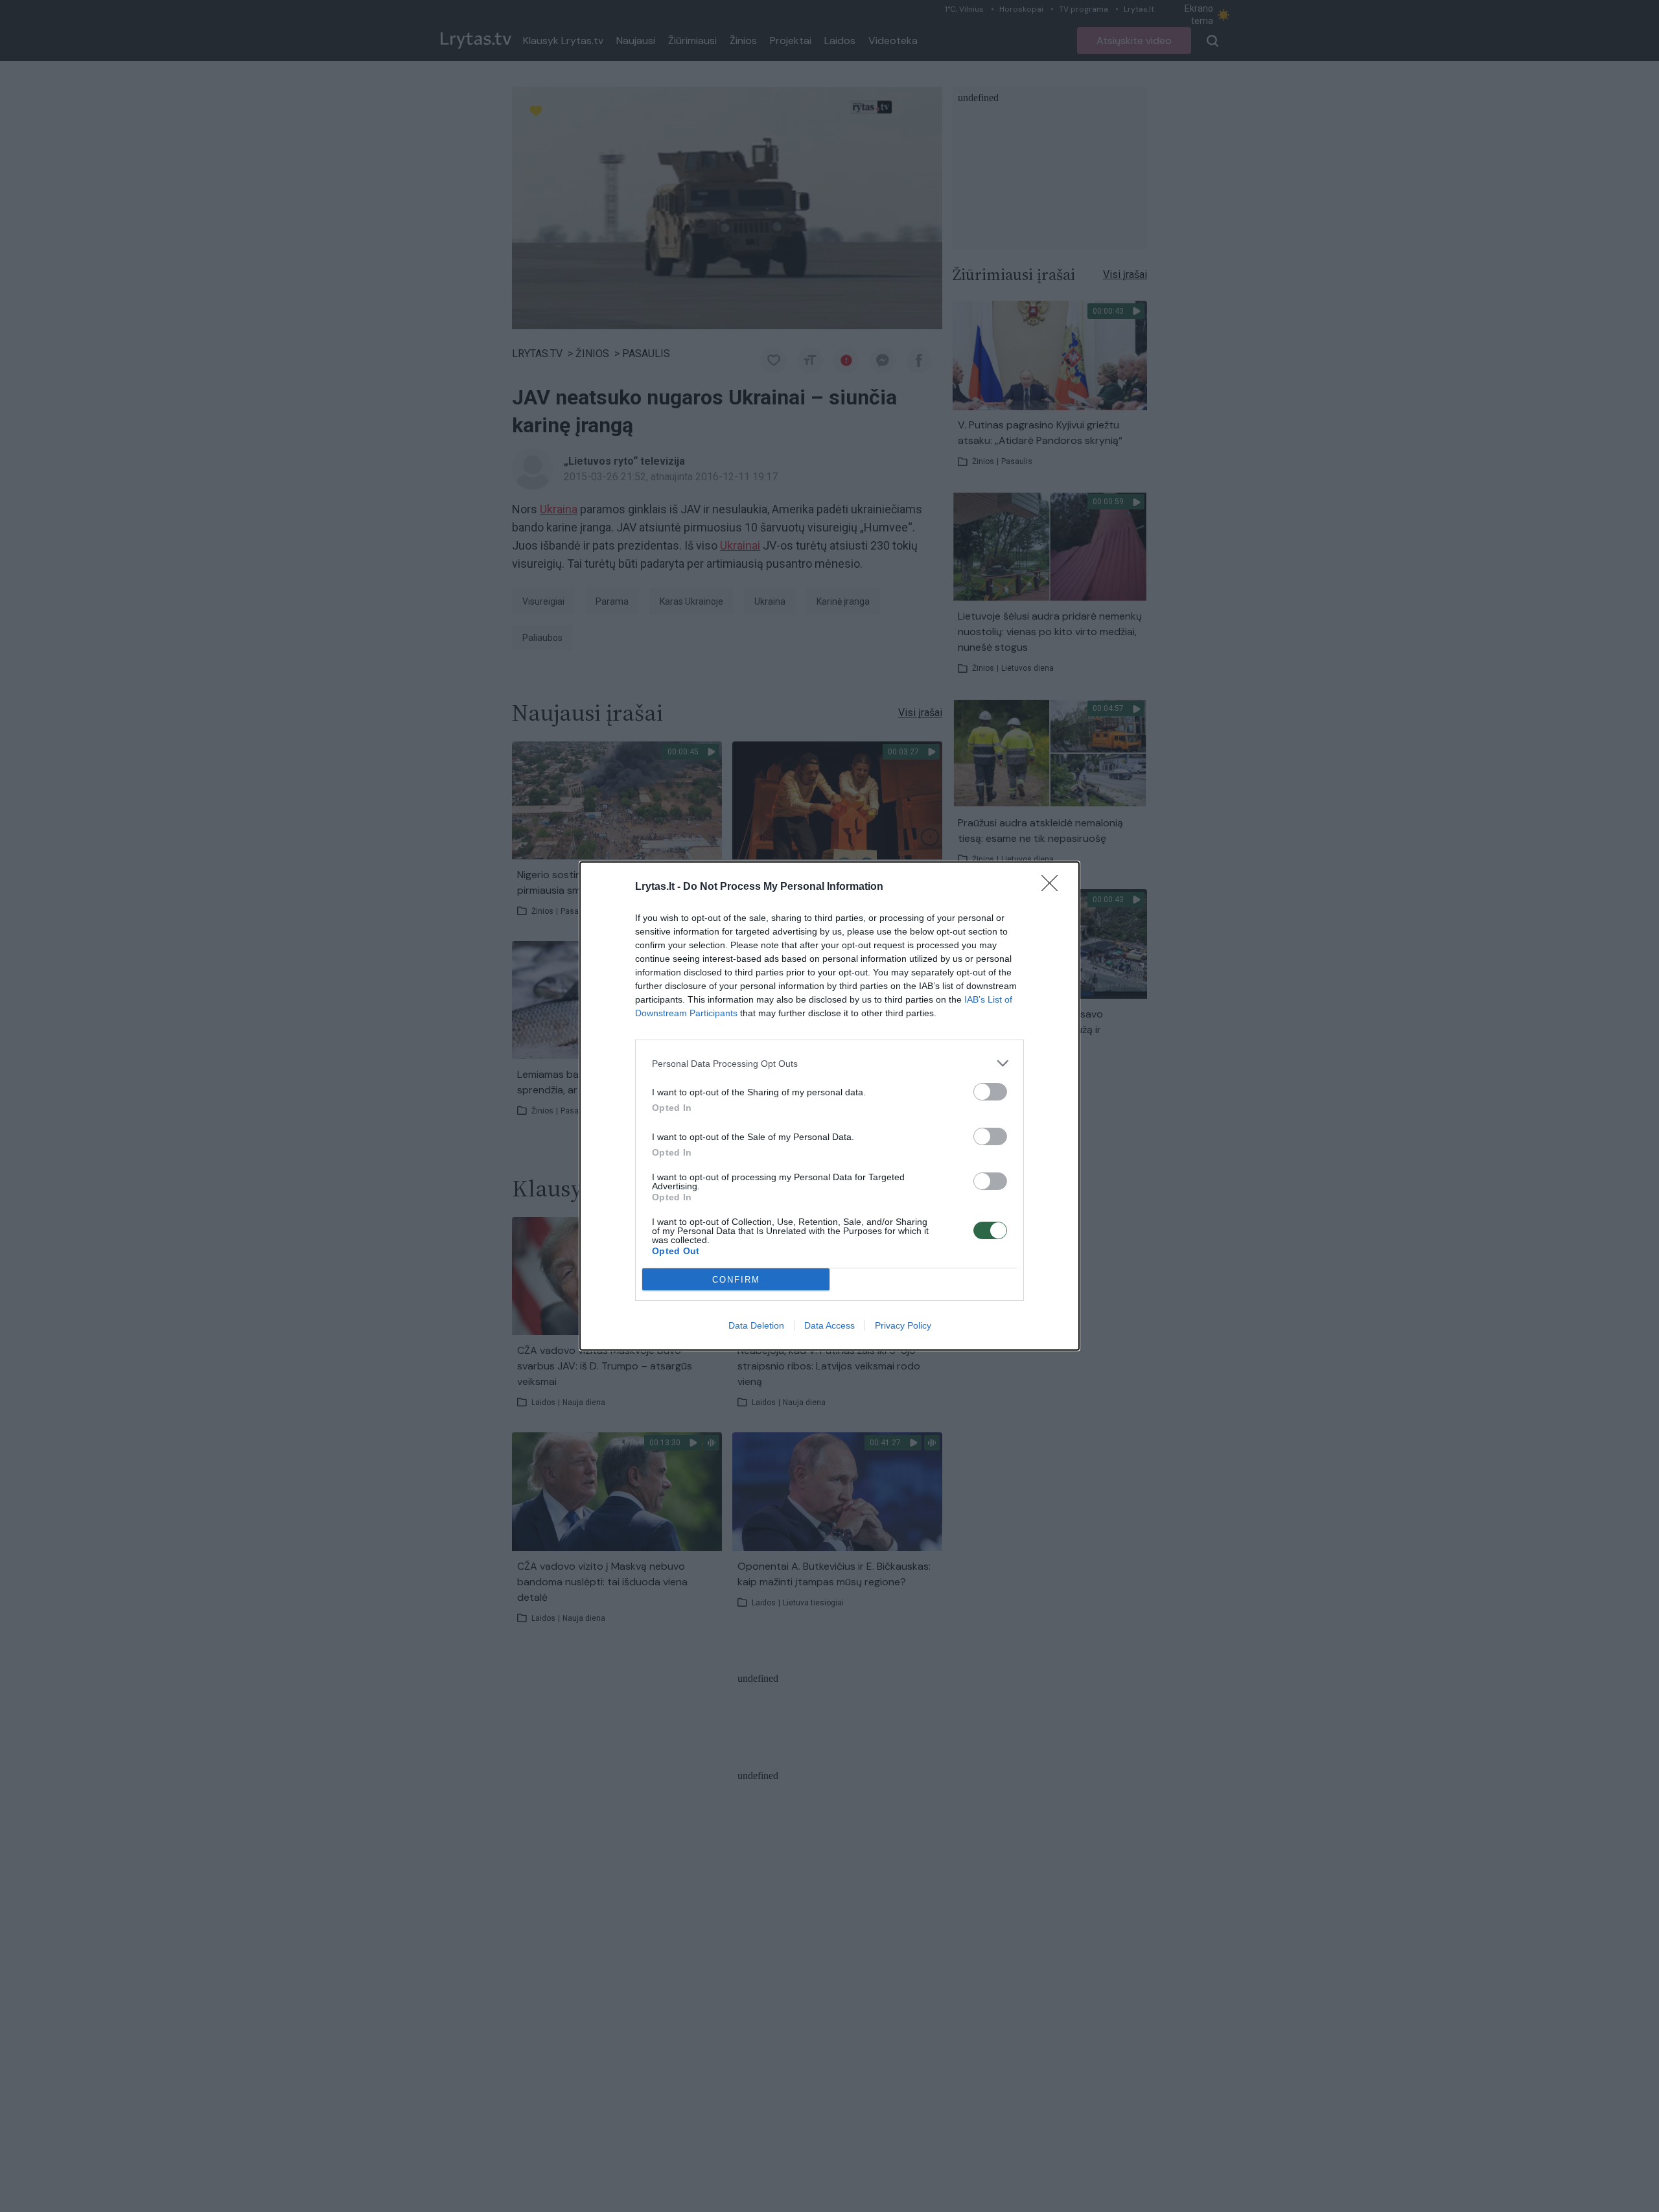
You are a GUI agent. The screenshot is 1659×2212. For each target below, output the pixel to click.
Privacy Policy (903, 1325)
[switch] (990, 1092)
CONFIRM (736, 1280)
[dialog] (829, 1106)
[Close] (1054, 887)
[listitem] (829, 1063)
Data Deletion (756, 1325)
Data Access (829, 1325)
